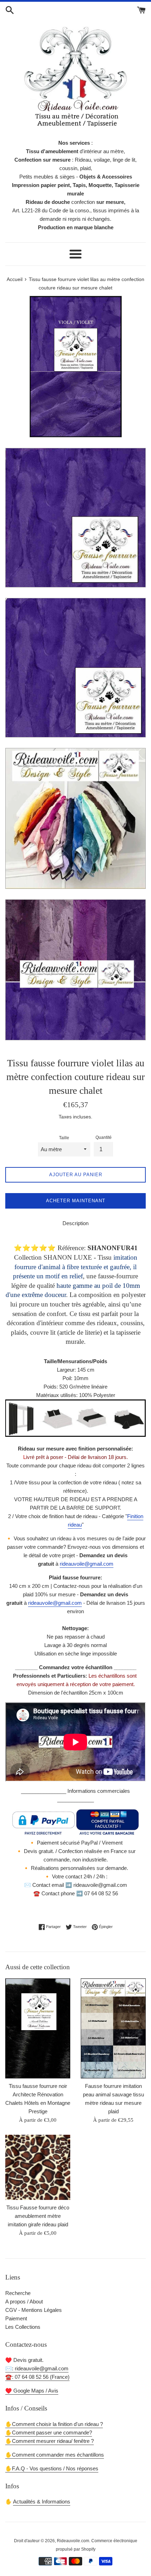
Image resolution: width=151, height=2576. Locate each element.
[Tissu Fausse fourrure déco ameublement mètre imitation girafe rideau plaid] (38, 2167)
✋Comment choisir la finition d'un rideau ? (54, 2424)
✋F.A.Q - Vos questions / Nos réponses (52, 2468)
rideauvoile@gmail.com (87, 1564)
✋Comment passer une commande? (49, 2432)
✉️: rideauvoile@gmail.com (37, 2368)
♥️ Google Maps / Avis (32, 2391)
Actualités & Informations (42, 2502)
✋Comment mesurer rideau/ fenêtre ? (50, 2441)
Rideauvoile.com (73, 2541)
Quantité (104, 1137)
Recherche (18, 2293)
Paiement (16, 2318)
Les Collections (23, 2327)
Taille (64, 1138)
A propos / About (24, 2301)
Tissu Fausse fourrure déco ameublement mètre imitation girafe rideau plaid (38, 2216)
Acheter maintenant (76, 1201)
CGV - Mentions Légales (34, 2310)
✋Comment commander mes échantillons (55, 2455)
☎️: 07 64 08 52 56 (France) (37, 2377)
